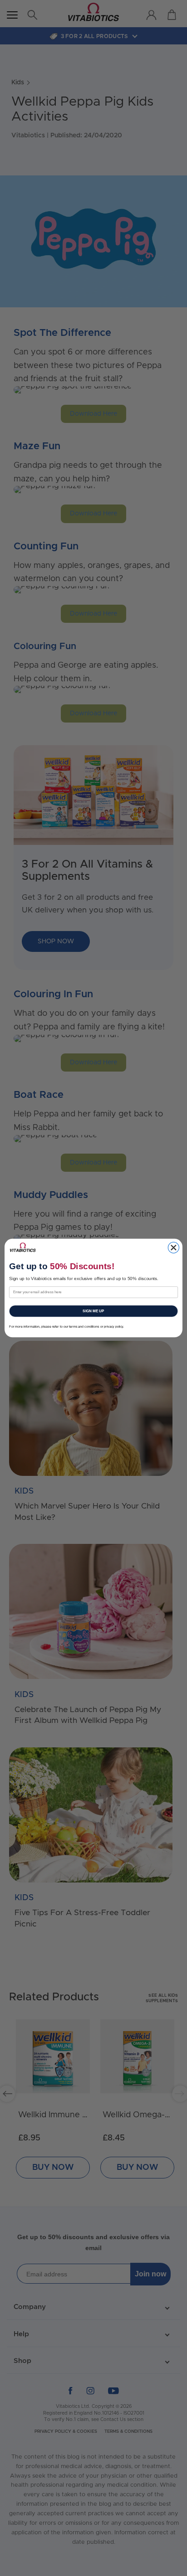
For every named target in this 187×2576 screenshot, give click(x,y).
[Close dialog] (173, 1247)
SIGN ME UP (93, 1311)
